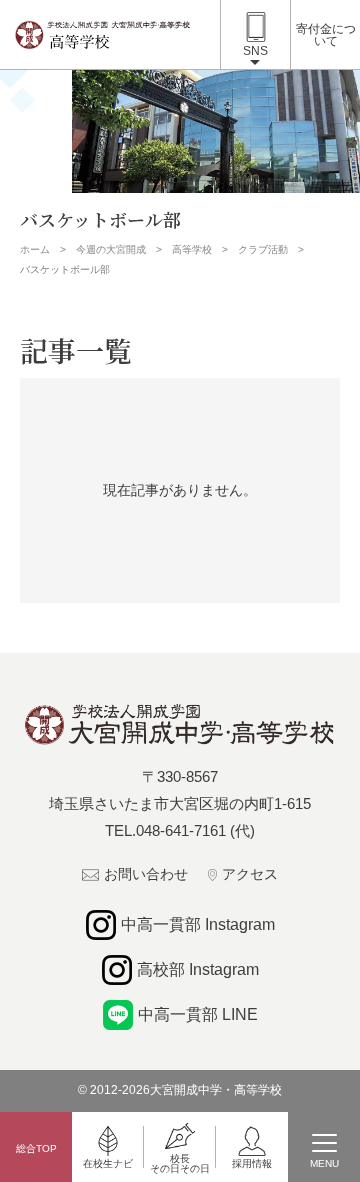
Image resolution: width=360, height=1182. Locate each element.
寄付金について (326, 35)
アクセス (250, 874)
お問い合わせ (146, 874)
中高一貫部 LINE (198, 1014)
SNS (255, 51)
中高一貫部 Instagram (198, 924)
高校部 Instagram (198, 969)
